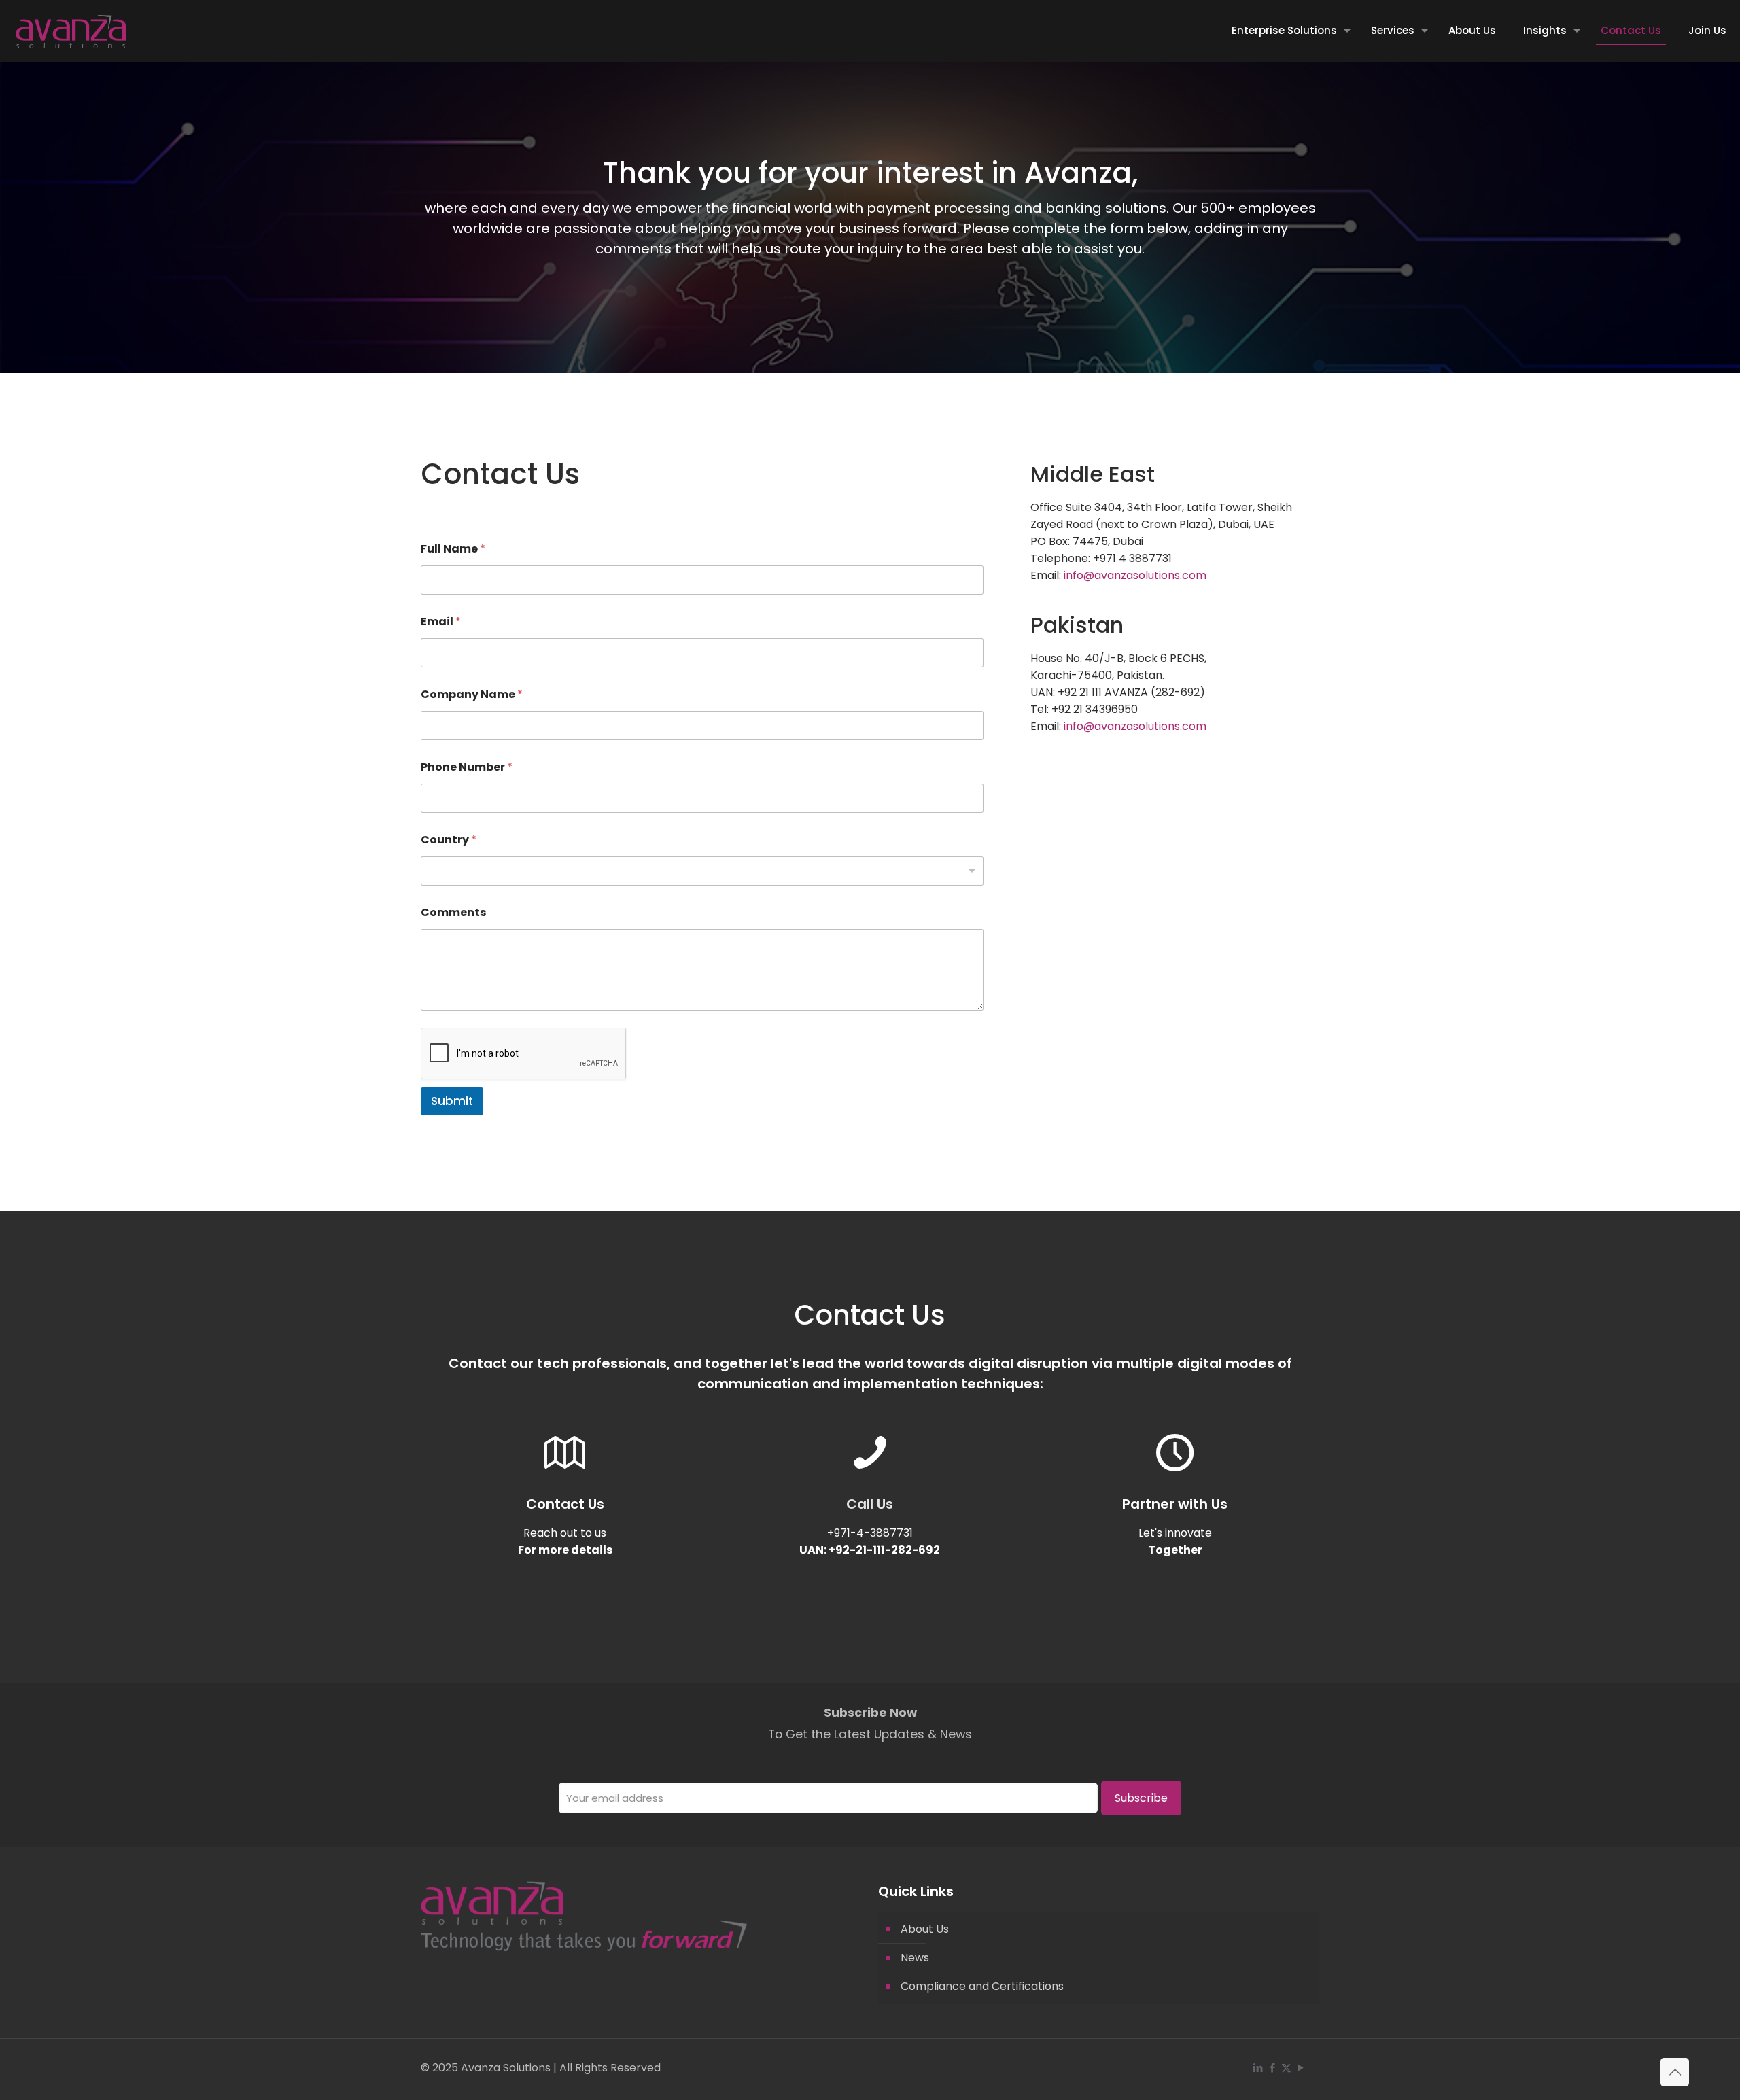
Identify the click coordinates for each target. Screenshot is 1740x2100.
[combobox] (702, 871)
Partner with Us (1175, 1504)
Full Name (453, 549)
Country (449, 840)
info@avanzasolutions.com (1135, 575)
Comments (453, 912)
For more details (565, 1550)
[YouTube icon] (1301, 2068)
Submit (452, 1101)
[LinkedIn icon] (1258, 2068)
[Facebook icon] (1272, 2068)
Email (441, 622)
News (915, 1958)
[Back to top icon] (1675, 2072)
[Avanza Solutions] (70, 31)
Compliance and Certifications (982, 1986)
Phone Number (467, 767)
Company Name (472, 694)
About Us (925, 1929)
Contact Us (565, 1504)
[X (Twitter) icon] (1286, 2068)
